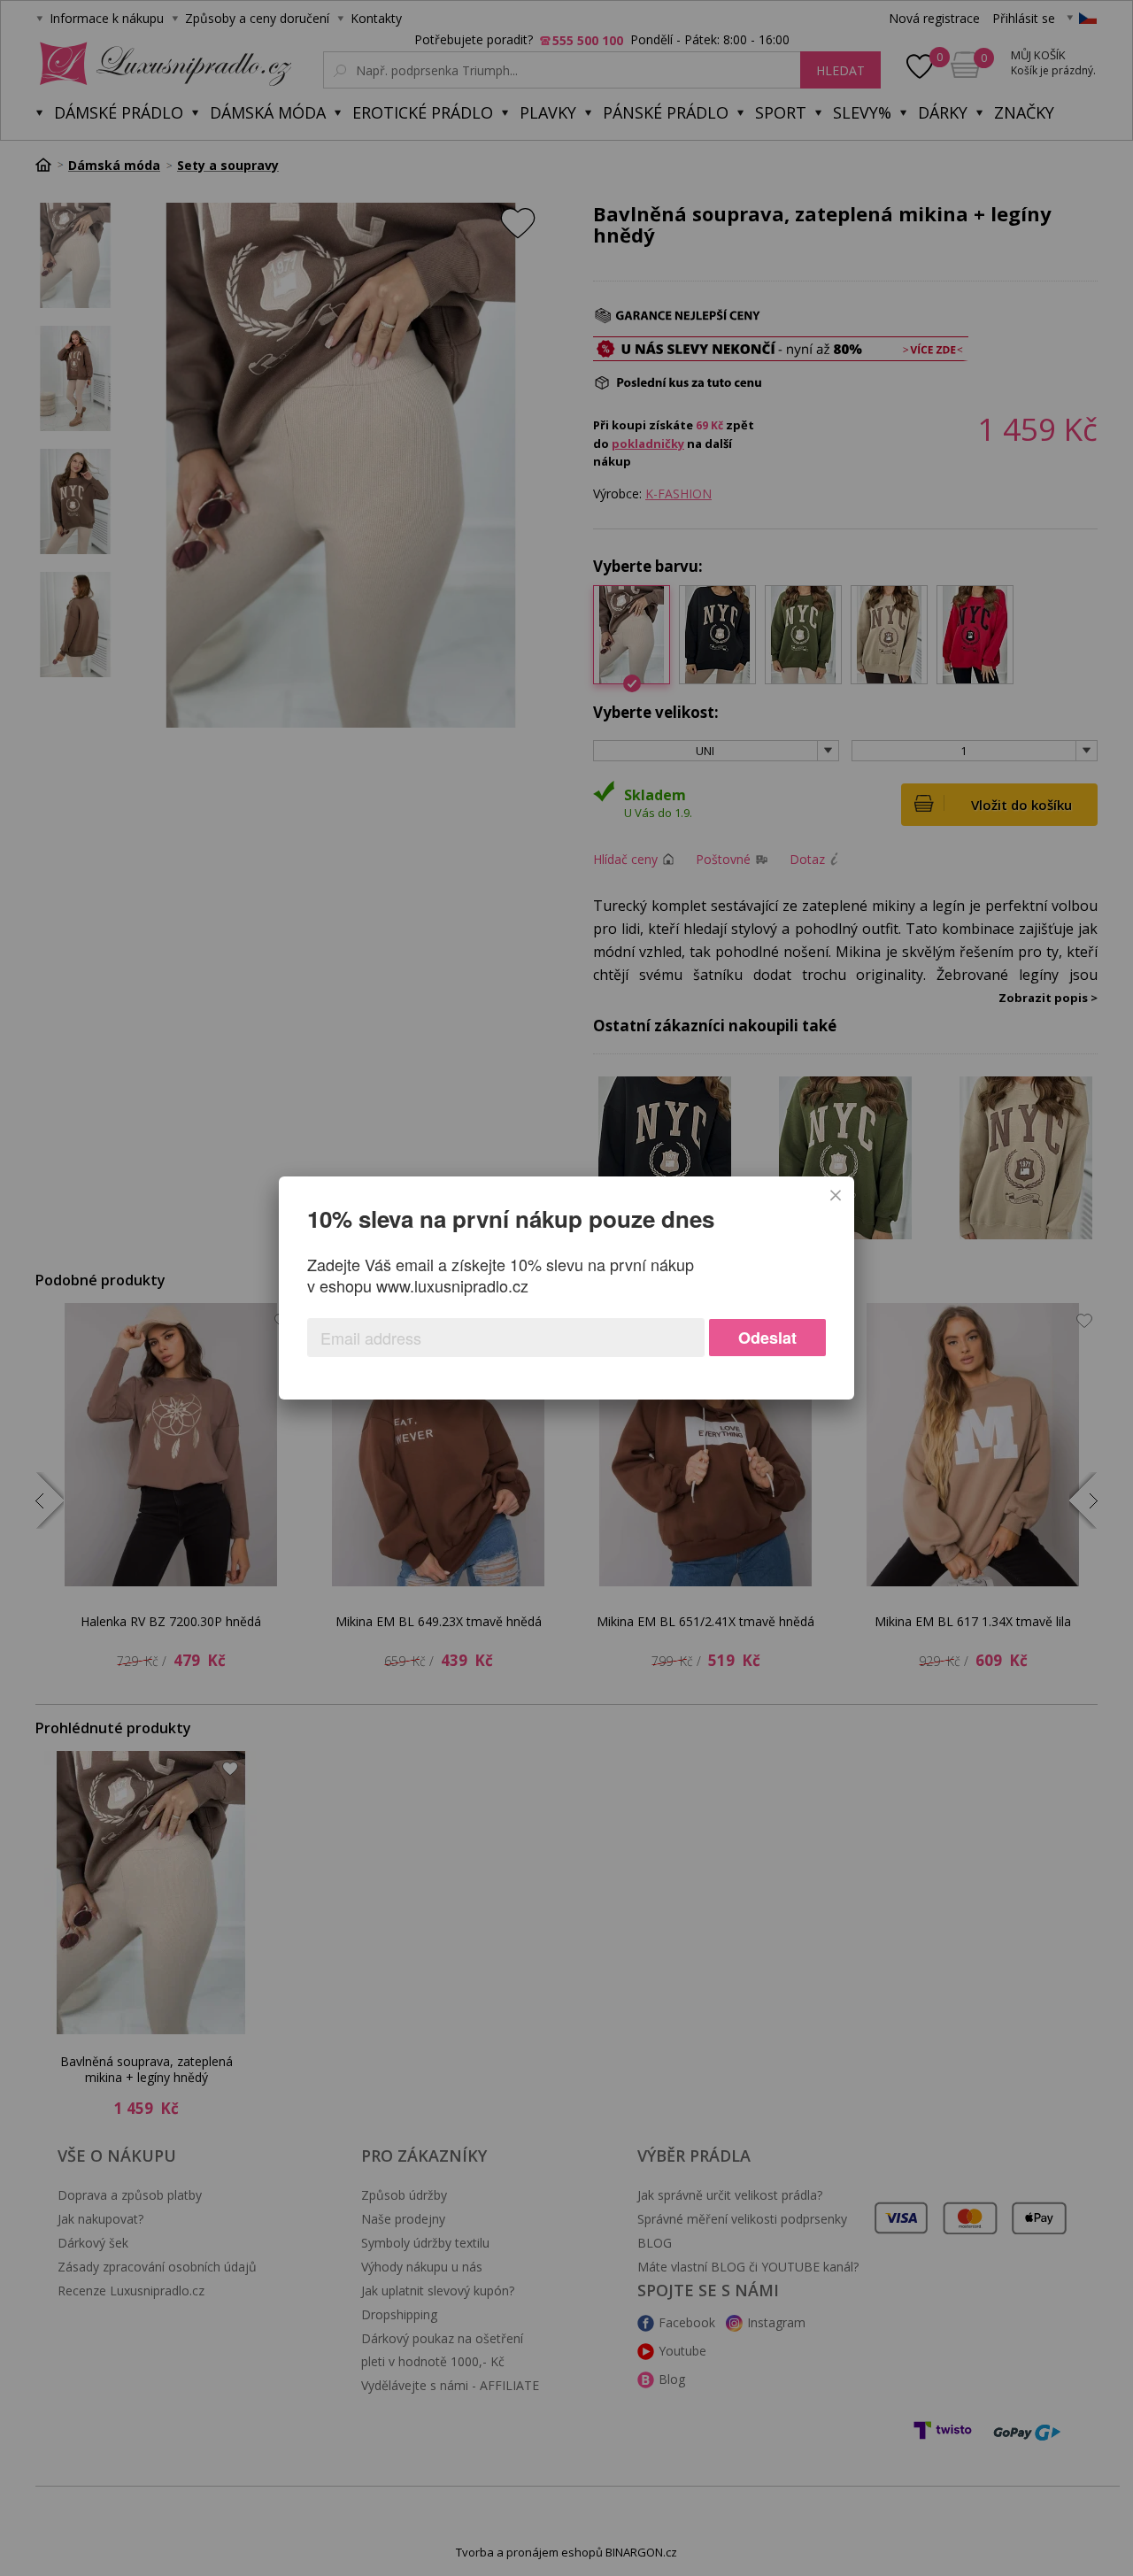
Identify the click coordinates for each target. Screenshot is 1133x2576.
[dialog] (566, 1288)
